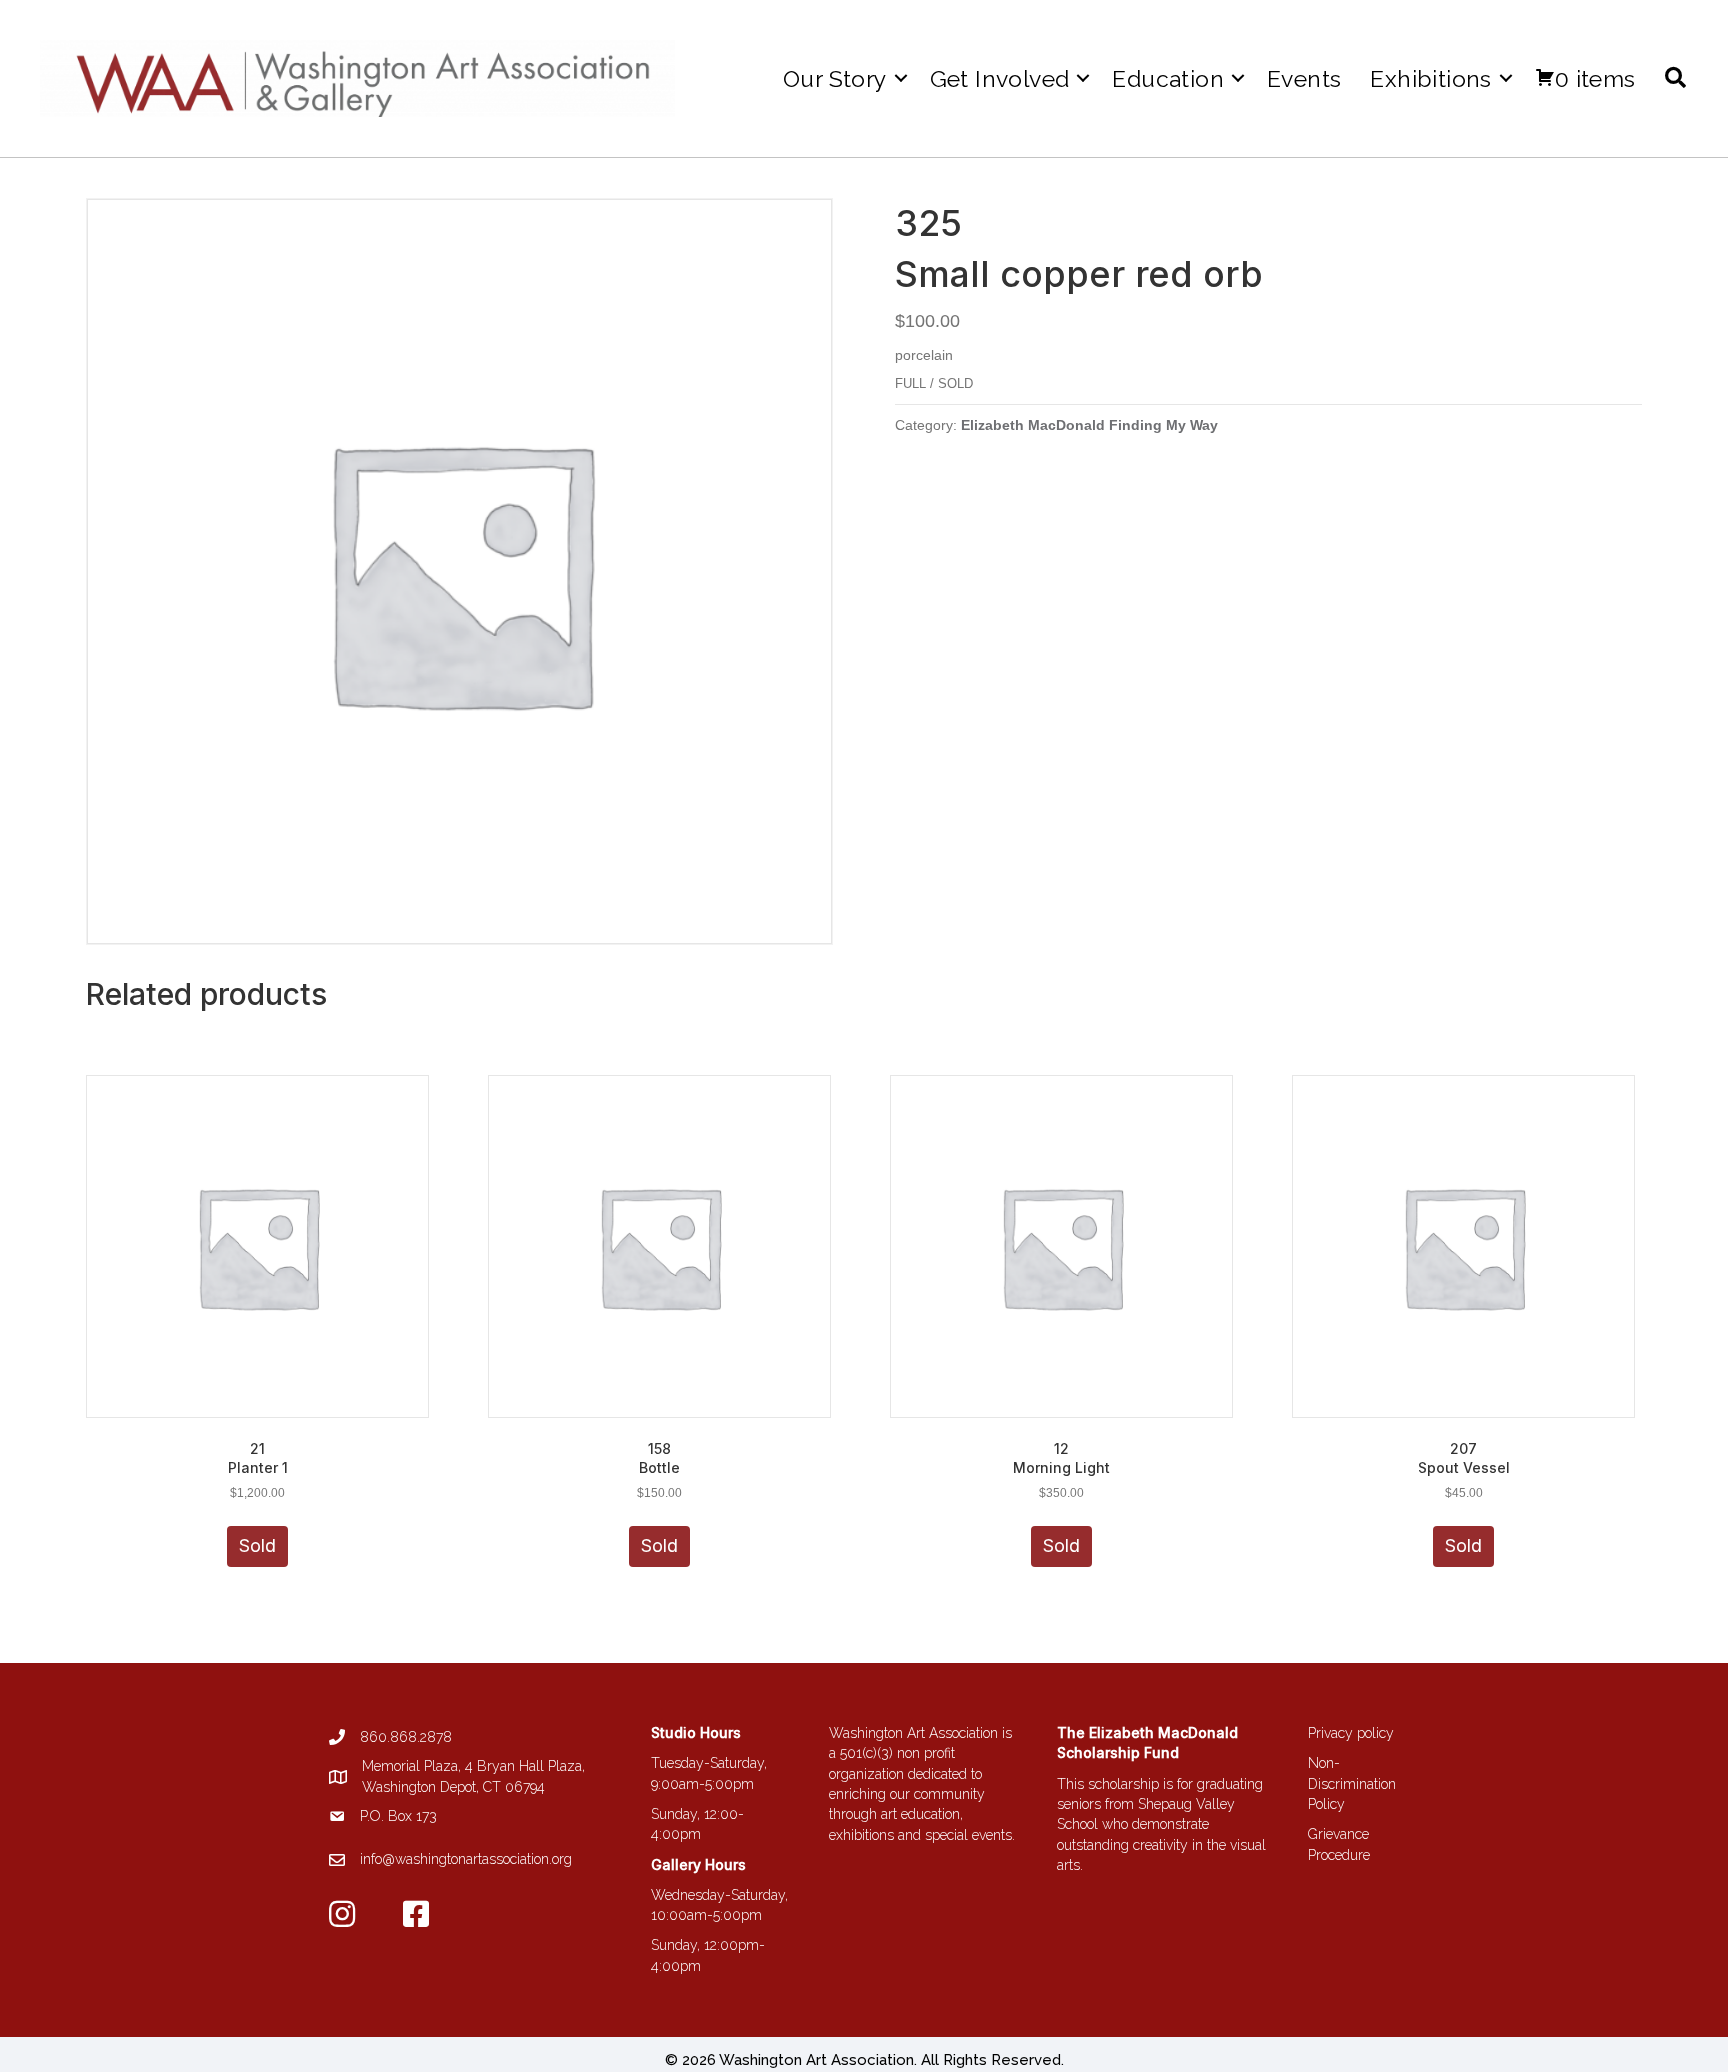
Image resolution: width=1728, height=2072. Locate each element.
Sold (257, 1545)
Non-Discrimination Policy (1352, 1783)
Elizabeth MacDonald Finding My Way (1089, 425)
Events (1304, 78)
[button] (901, 78)
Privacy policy (1351, 1733)
